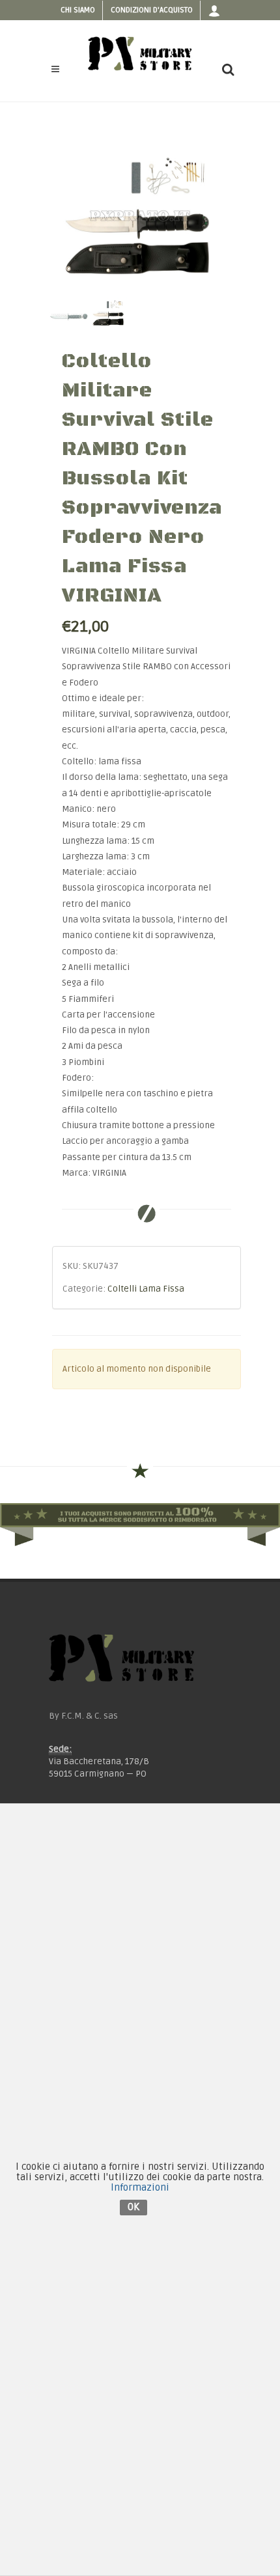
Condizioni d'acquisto (152, 10)
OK (133, 2207)
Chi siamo (78, 10)
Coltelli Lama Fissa (146, 1289)
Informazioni (140, 2187)
